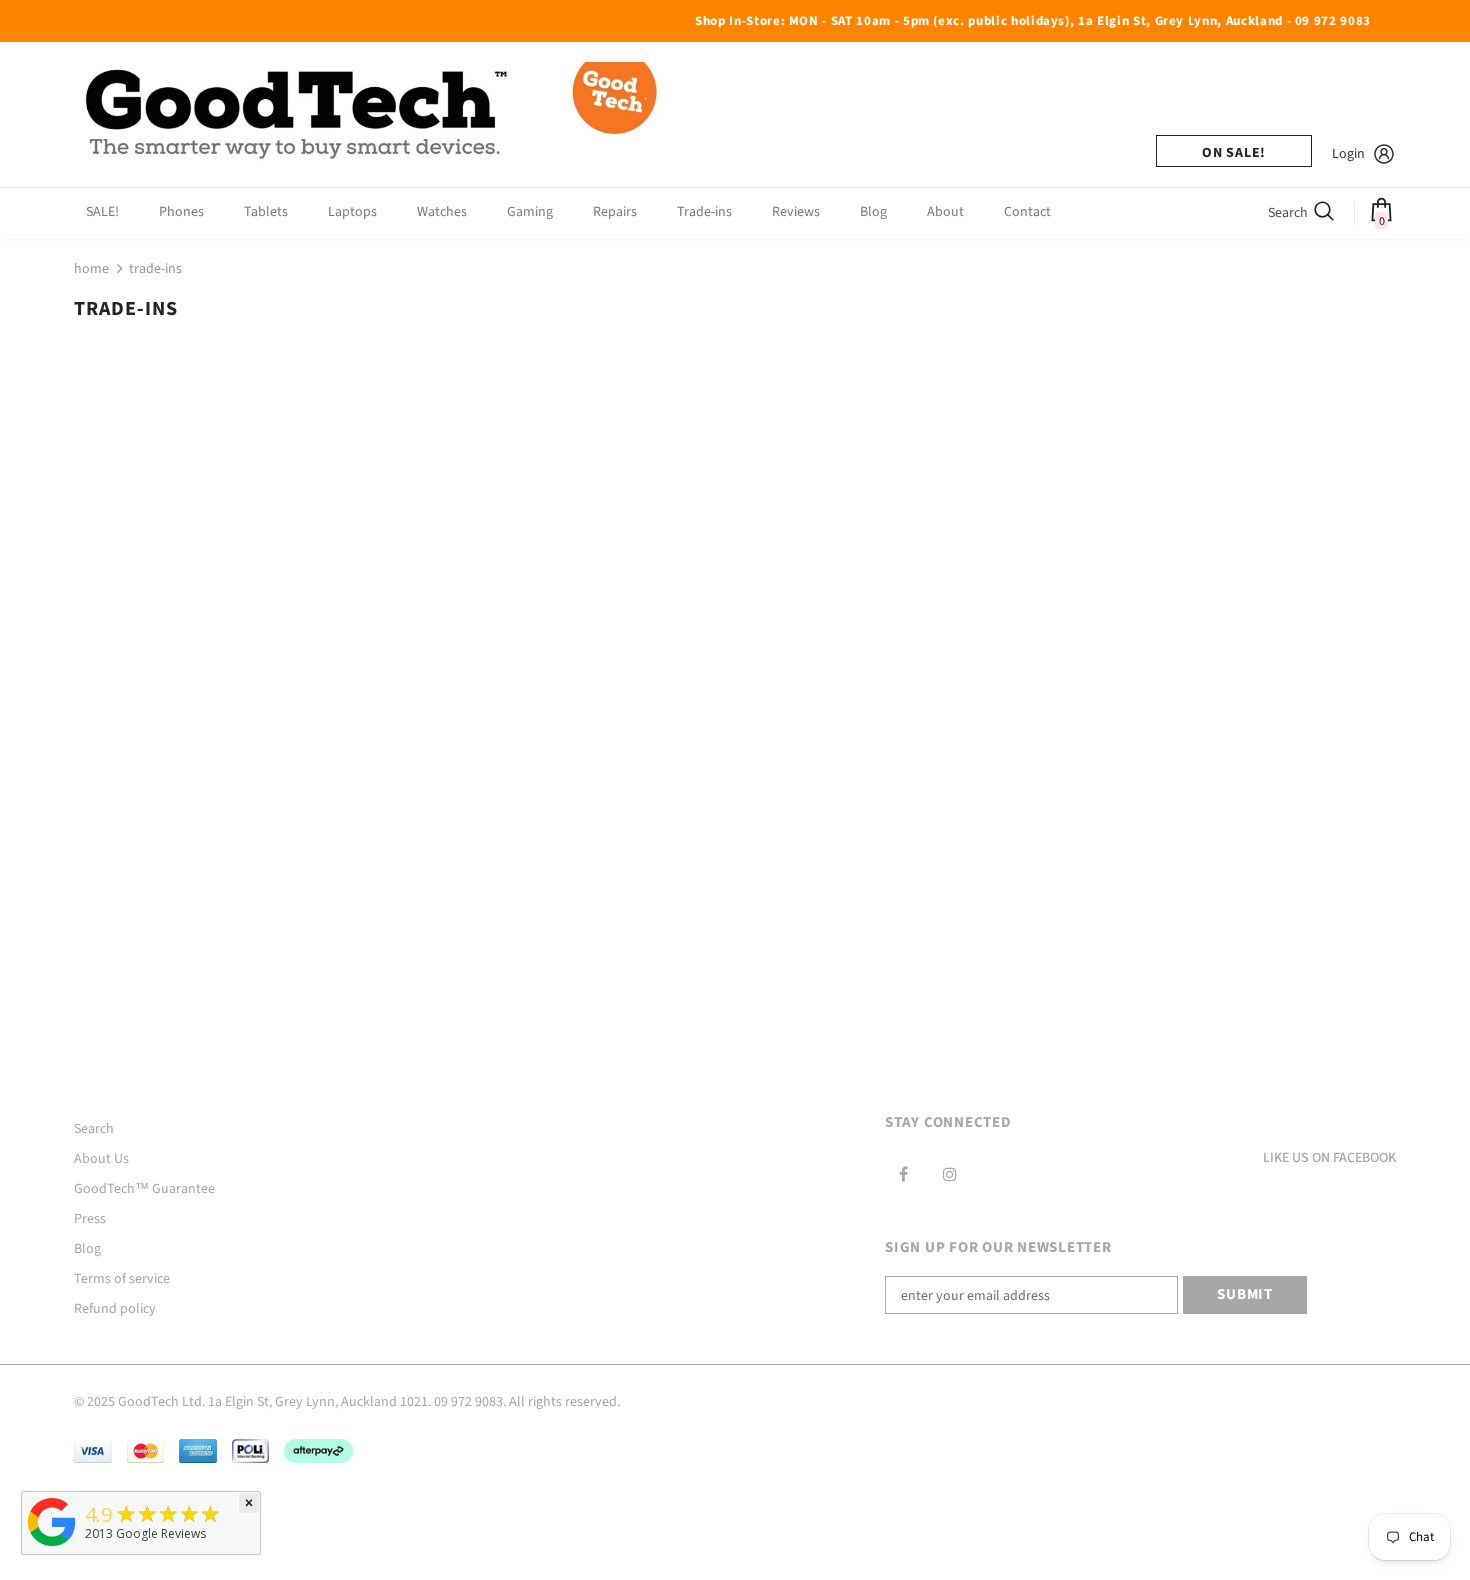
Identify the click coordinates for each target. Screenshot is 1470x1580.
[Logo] (374, 114)
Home (91, 269)
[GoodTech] (52, 1546)
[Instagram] (950, 1174)
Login (1348, 154)
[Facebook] (903, 1174)
